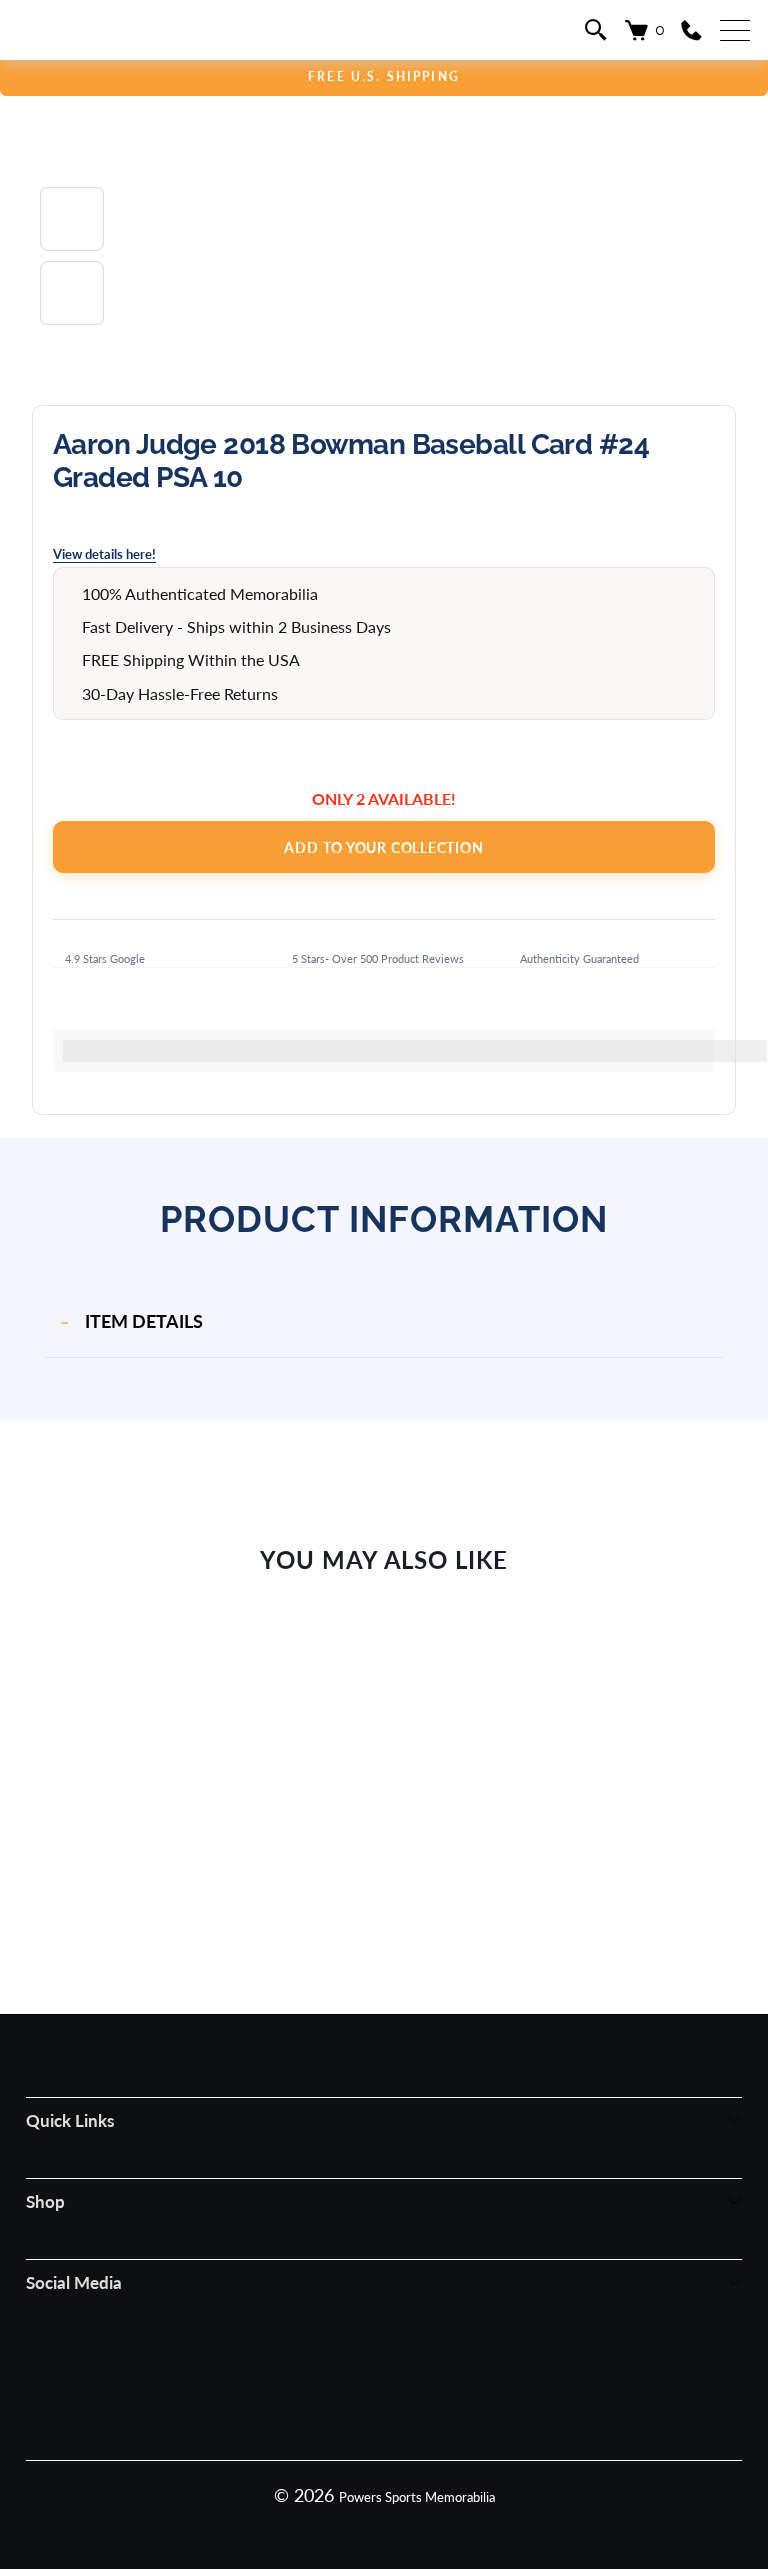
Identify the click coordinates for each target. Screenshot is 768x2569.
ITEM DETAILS (144, 1321)
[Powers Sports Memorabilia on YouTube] (467, 2372)
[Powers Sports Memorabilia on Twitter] (411, 2372)
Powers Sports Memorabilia (417, 2497)
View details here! (104, 554)
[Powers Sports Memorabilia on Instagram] (355, 2372)
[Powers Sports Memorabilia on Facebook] (299, 2372)
